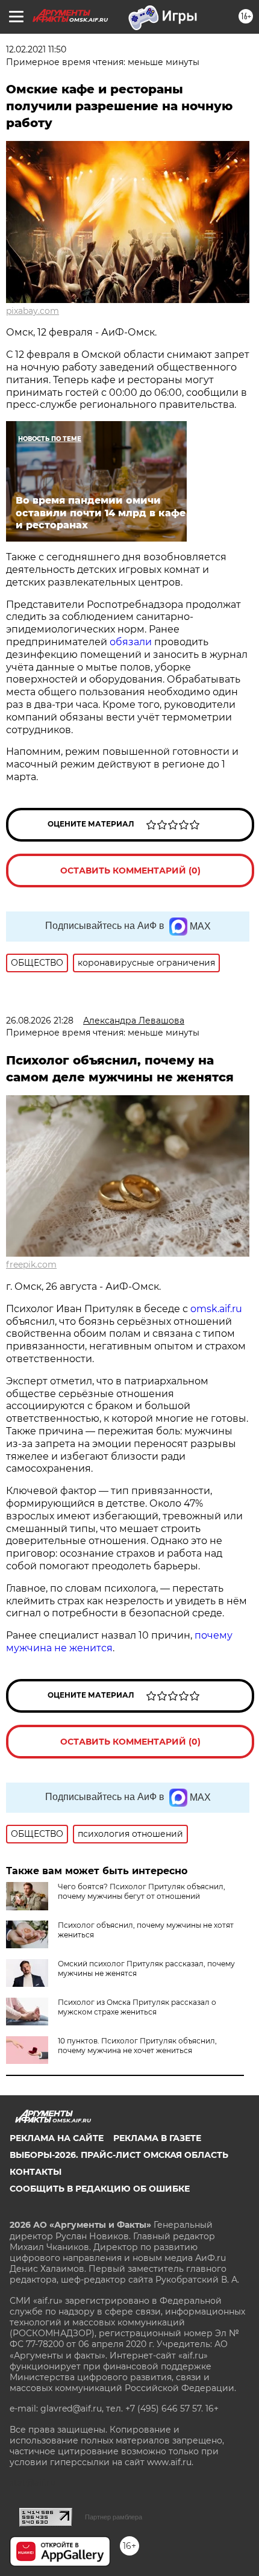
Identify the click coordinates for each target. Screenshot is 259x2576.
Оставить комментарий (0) (130, 871)
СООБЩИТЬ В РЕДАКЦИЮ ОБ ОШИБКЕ (100, 2189)
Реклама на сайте (57, 2138)
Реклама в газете (157, 2138)
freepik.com (31, 1265)
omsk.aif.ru (216, 1309)
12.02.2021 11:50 (36, 49)
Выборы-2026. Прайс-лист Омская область (119, 2155)
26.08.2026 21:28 (40, 1021)
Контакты (36, 2172)
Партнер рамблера (114, 2517)
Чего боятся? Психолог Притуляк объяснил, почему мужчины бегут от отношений (142, 1891)
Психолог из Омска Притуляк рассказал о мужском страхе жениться (137, 2007)
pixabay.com (33, 311)
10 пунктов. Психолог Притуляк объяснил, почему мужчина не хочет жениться (137, 2046)
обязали (131, 642)
